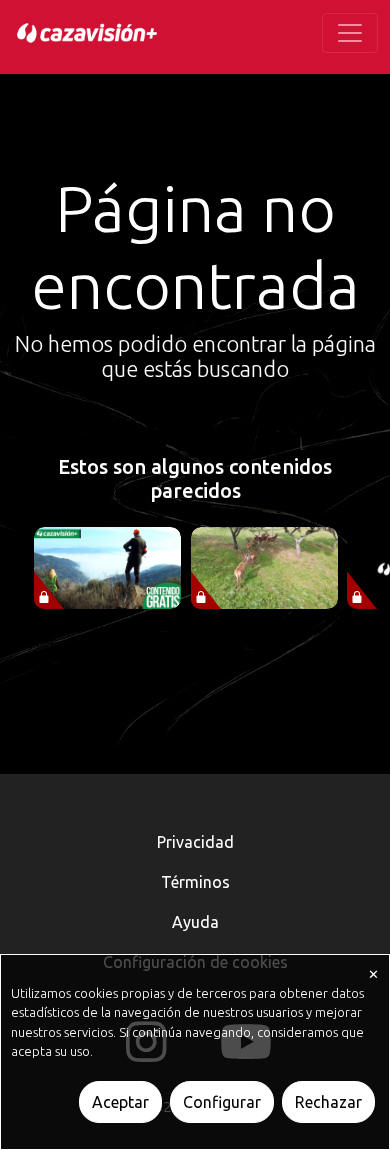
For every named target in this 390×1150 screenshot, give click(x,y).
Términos (195, 882)
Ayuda (195, 922)
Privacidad (195, 842)
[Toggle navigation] (350, 33)
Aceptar (120, 1102)
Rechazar (328, 1102)
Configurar (222, 1102)
